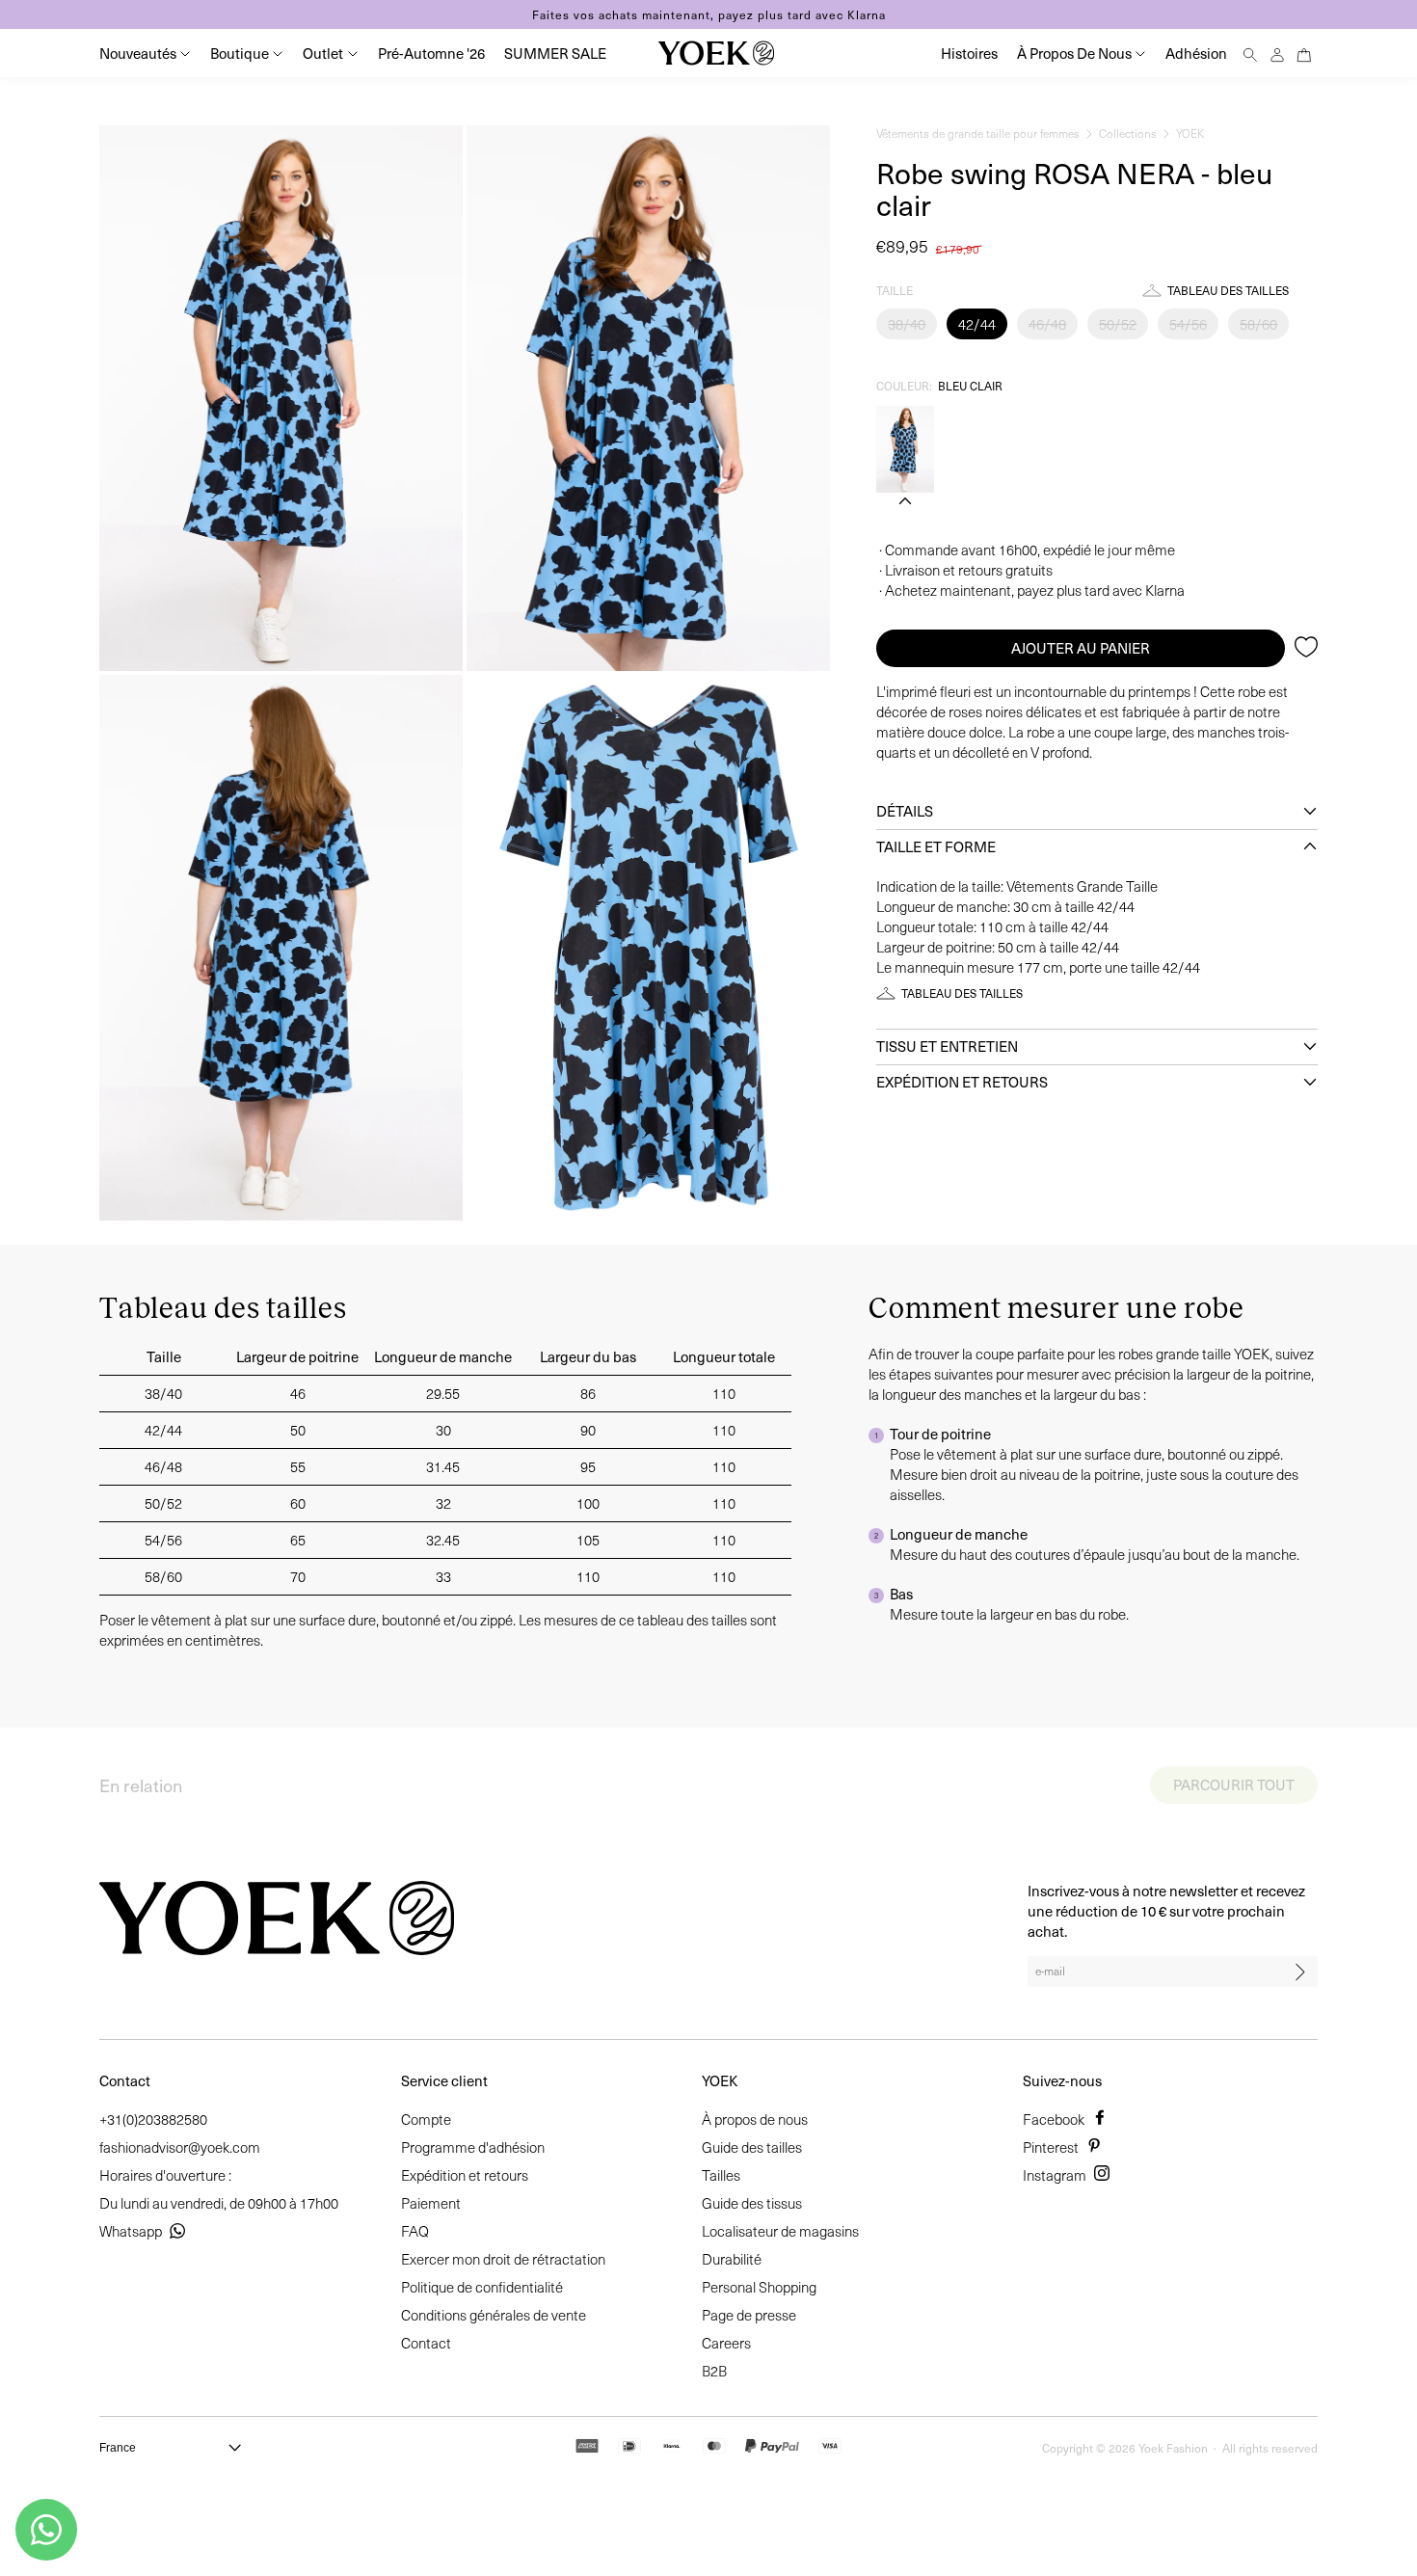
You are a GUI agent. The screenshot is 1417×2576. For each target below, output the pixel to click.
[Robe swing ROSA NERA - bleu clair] (905, 449)
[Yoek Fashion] (716, 53)
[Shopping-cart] (1304, 53)
